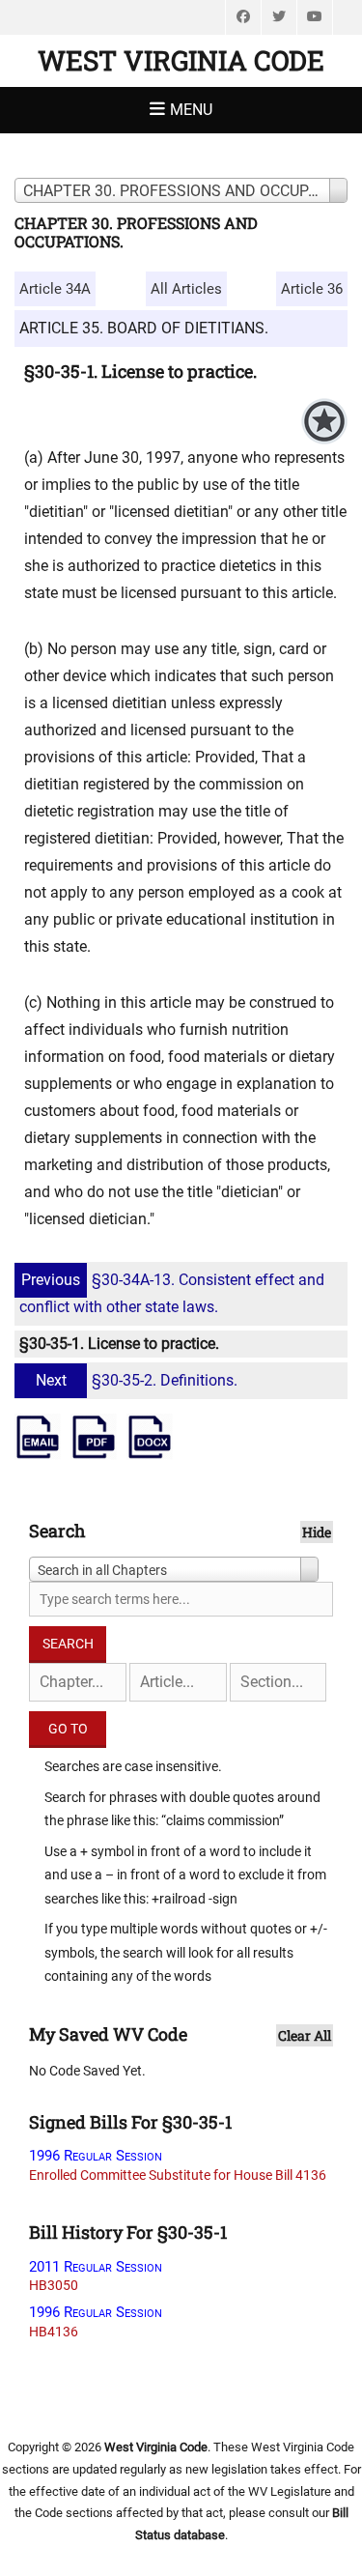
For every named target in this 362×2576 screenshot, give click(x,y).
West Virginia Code (181, 60)
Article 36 (312, 289)
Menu (191, 110)
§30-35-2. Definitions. (137, 1380)
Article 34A (55, 289)
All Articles (186, 289)
